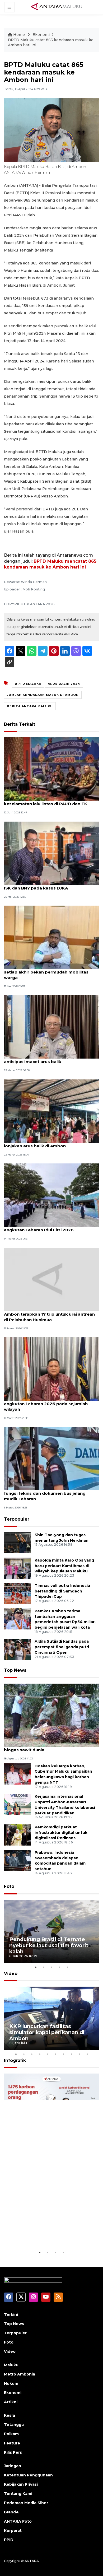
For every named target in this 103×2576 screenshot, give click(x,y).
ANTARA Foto (18, 2521)
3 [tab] (51, 1967)
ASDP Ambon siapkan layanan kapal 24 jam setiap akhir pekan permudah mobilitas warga (50, 972)
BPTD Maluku (28, 684)
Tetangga (14, 2425)
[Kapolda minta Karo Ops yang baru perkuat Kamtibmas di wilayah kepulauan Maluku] (17, 1568)
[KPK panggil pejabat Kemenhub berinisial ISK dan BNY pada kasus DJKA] (51, 853)
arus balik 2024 (64, 684)
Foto (9, 1886)
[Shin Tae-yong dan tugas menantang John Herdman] (17, 1542)
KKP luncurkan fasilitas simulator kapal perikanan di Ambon (47, 2032)
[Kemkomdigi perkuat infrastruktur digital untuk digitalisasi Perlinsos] (17, 1835)
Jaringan (13, 2466)
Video (11, 1974)
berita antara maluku (30, 706)
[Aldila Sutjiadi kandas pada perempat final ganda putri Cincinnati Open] (17, 1649)
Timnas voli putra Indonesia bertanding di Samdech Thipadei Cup (62, 1591)
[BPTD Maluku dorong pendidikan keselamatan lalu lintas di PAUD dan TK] (51, 769)
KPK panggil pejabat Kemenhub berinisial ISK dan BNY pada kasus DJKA (48, 885)
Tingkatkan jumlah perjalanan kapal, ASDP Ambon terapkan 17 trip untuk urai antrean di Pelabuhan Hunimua (49, 1314)
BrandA (11, 2512)
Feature (12, 2443)
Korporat (13, 2531)
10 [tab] (87, 2054)
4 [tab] (59, 1967)
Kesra (10, 2415)
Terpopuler (17, 1519)
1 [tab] (36, 1967)
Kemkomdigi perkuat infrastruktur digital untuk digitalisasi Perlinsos (61, 1833)
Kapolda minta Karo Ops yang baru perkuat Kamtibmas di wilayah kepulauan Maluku (64, 1566)
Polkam (11, 2434)
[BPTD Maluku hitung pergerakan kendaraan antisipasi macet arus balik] (51, 1027)
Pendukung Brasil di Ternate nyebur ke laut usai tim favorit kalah (49, 1945)
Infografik (15, 2060)
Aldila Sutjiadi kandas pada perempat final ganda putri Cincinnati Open (62, 1647)
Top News (15, 1670)
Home (19, 35)
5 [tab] (67, 1967)
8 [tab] (71, 2054)
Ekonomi (41, 35)
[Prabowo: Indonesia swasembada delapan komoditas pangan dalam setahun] (17, 1860)
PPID (9, 2540)
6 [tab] (55, 2054)
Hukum (11, 2383)
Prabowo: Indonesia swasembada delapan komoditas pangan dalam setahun (60, 1861)
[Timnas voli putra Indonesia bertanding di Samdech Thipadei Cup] (17, 1593)
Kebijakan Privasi (21, 2484)
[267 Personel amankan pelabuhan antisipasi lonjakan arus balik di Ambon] (51, 1111)
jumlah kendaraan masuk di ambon (43, 695)
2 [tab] (44, 1967)
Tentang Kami (18, 2494)
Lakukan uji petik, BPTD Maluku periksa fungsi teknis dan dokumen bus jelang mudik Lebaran (46, 1493)
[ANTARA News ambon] (57, 7)
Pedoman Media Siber (26, 2503)
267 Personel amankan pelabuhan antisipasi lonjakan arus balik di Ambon (51, 1143)
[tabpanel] (51, 1931)
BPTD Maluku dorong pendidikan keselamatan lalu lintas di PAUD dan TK (46, 801)
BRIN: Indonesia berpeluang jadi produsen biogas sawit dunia (49, 1747)
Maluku (11, 2365)
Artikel (11, 2402)
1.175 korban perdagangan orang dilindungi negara (44, 2233)
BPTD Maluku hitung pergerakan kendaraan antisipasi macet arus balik (50, 1059)
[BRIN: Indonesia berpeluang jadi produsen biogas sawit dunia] (51, 1715)
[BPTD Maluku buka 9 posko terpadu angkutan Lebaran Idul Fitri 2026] (51, 1195)
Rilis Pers (13, 2452)
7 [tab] (63, 2054)
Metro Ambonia (20, 2374)
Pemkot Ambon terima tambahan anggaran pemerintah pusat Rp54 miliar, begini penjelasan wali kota (65, 1619)
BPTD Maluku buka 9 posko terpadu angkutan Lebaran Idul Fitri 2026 (42, 1227)
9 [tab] (79, 2054)
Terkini (11, 2314)
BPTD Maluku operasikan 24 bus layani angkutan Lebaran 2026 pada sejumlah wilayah (46, 1404)
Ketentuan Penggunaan (28, 2475)
